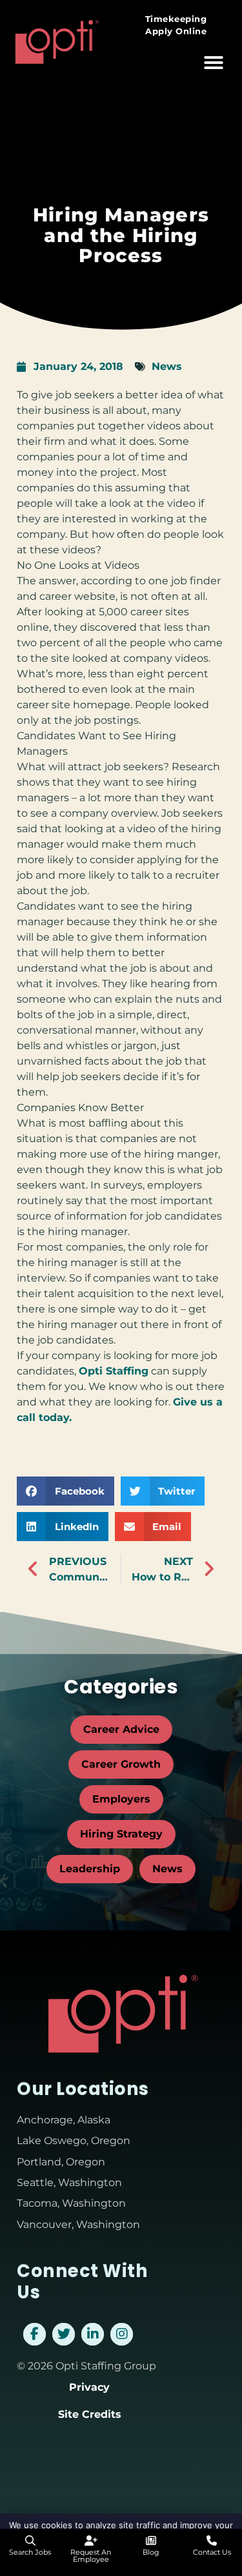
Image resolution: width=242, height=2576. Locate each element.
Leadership (90, 1869)
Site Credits (90, 2414)
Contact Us (212, 2552)
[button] (214, 63)
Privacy (89, 2387)
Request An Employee (91, 2556)
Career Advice (121, 1729)
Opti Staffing (114, 1371)
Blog (151, 2552)
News (167, 366)
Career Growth (121, 1764)
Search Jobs (30, 2552)
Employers (121, 1799)
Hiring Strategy (121, 1834)
